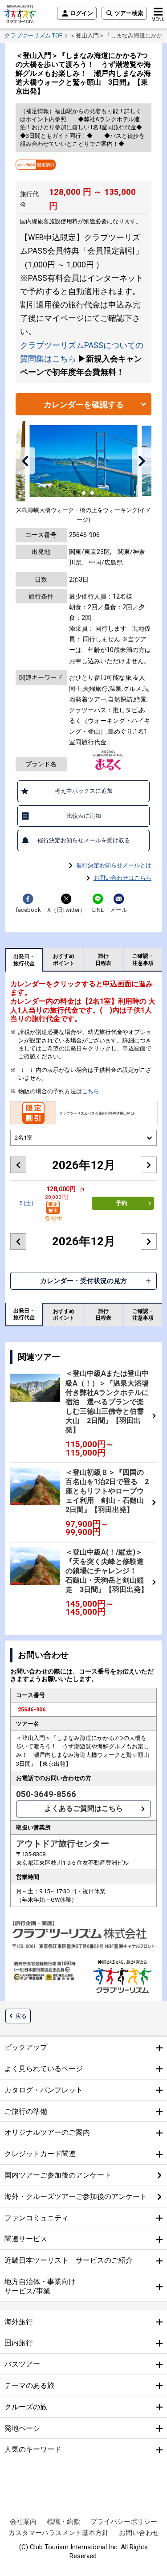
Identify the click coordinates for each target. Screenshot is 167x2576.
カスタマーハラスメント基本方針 (59, 2533)
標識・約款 (63, 2522)
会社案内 (23, 2522)
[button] (25, 461)
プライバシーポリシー (124, 2522)
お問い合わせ (139, 2533)
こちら (91, 1091)
